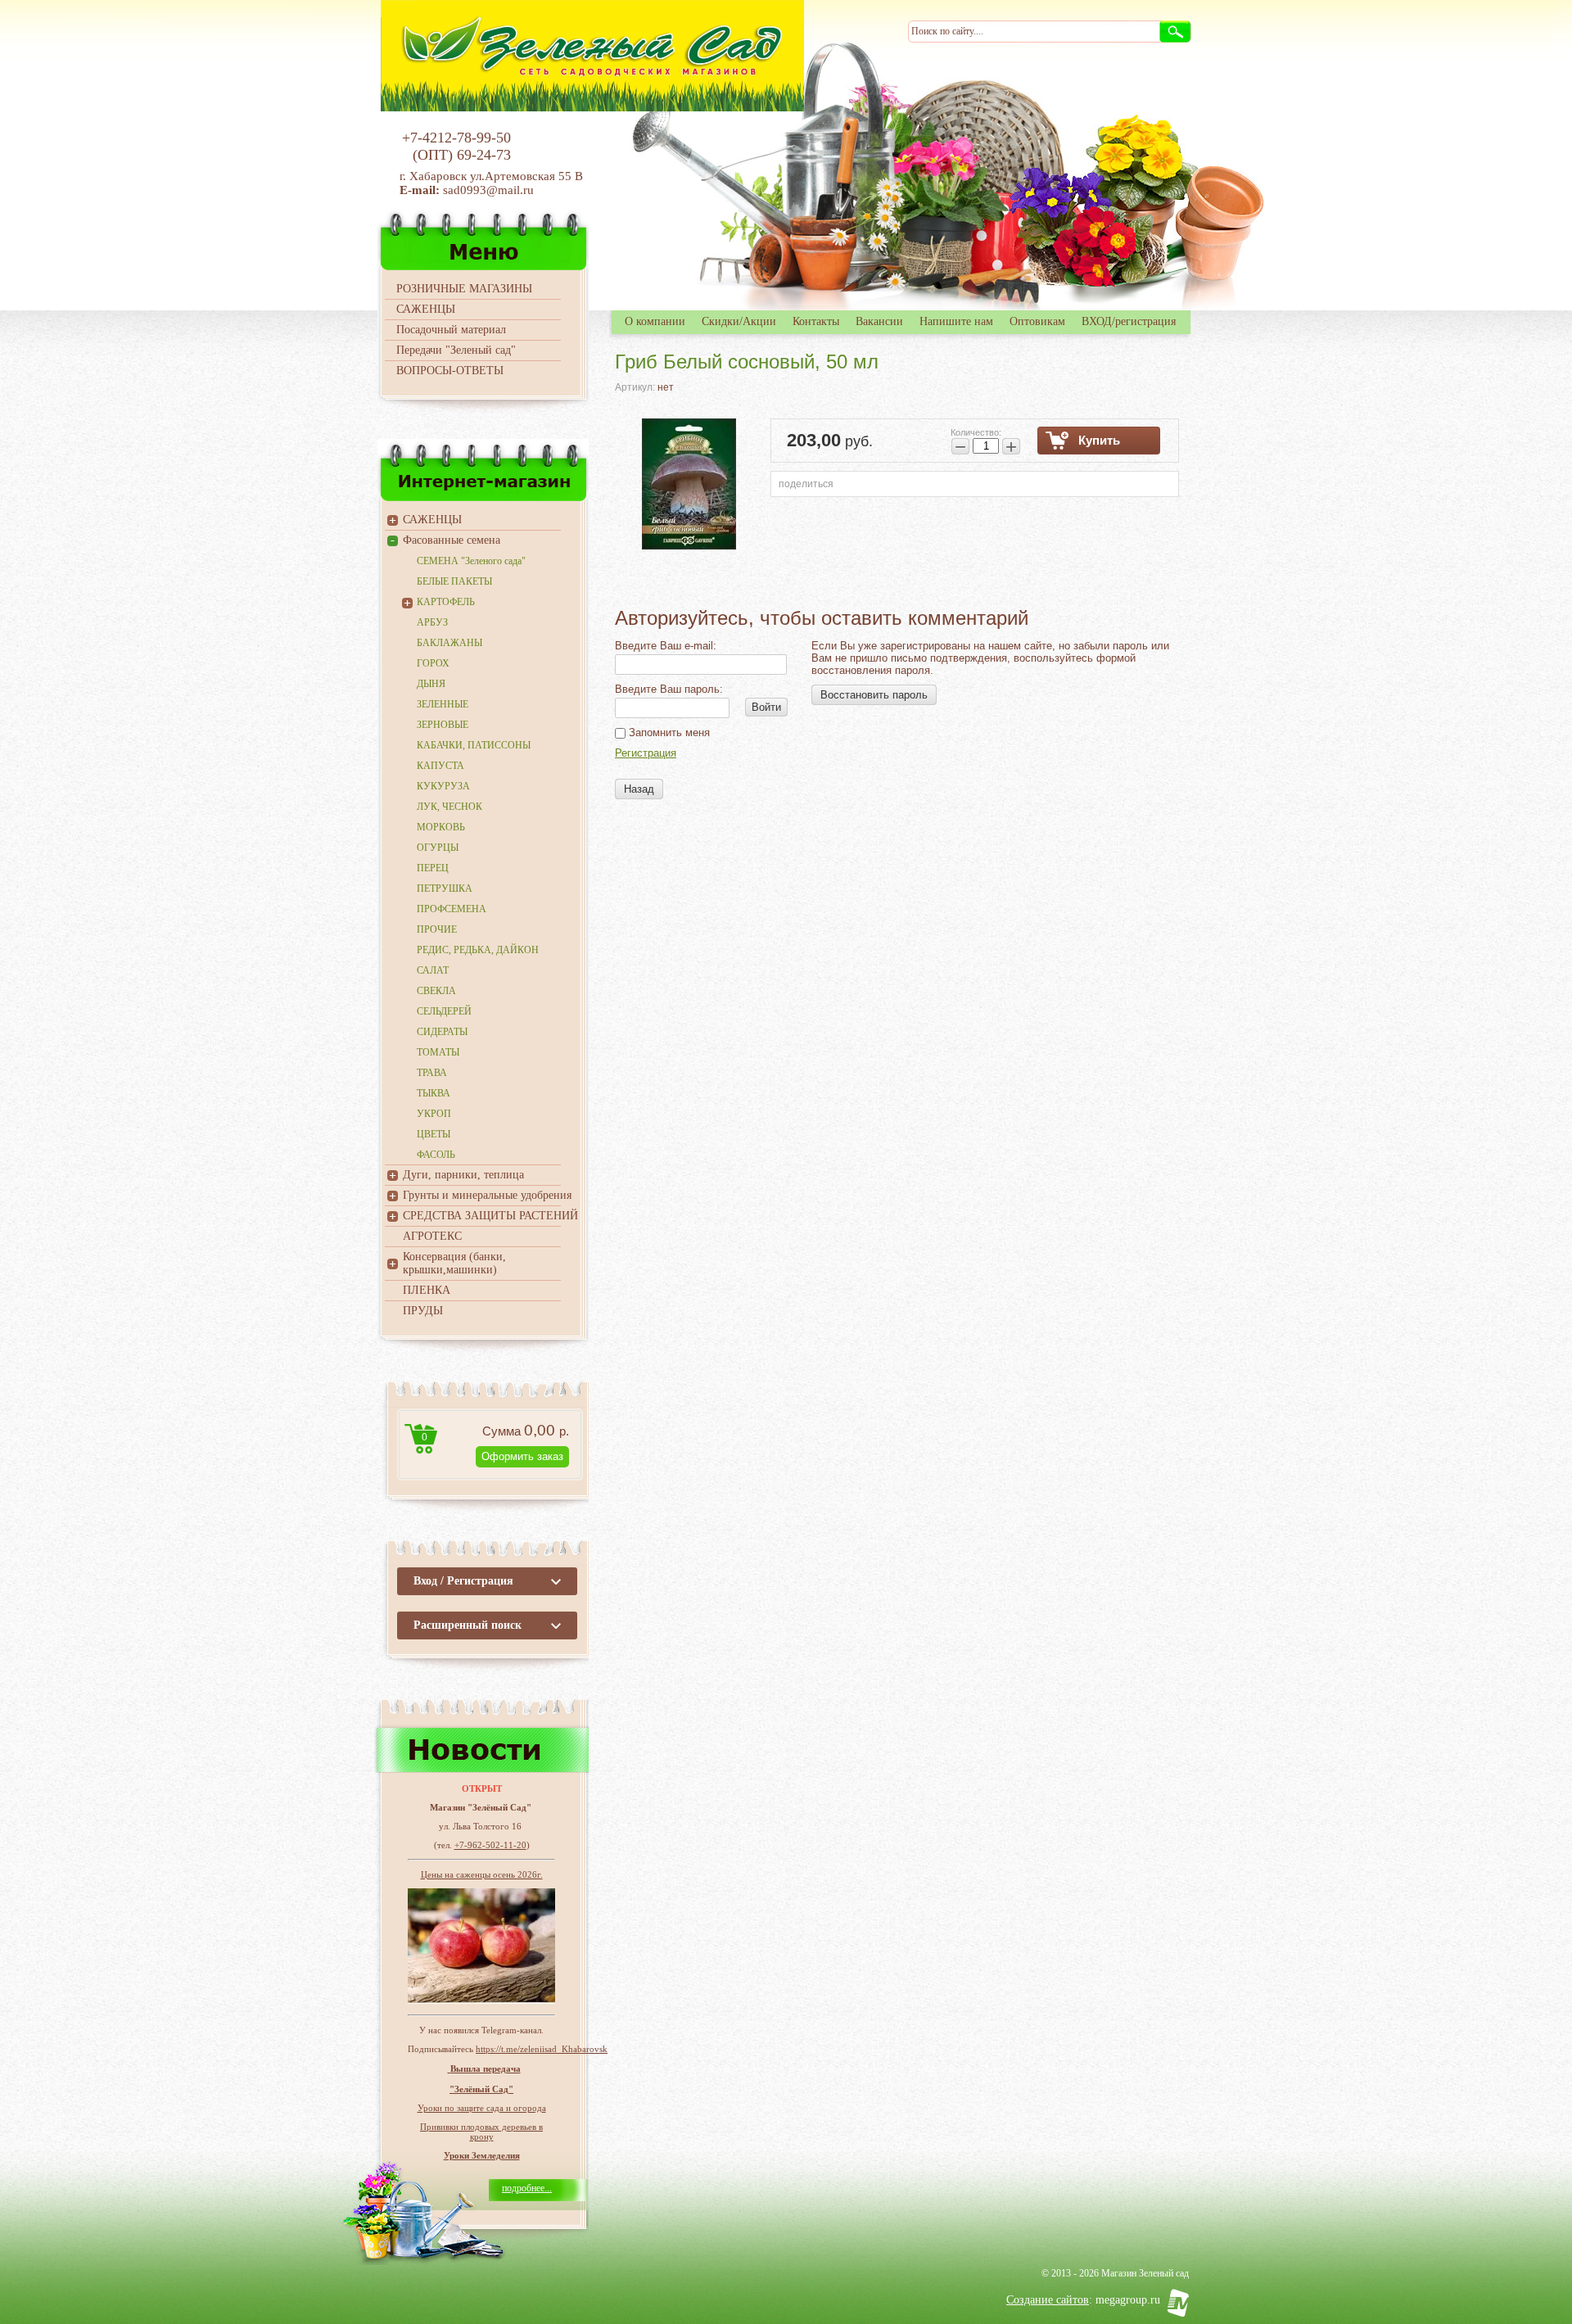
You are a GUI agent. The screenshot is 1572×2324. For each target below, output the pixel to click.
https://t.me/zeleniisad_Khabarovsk (542, 2049)
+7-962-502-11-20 (490, 1845)
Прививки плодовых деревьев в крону (481, 2132)
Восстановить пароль (874, 695)
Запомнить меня (668, 732)
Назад (639, 789)
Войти (766, 707)
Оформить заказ (522, 1456)
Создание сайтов (1048, 2300)
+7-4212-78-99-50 (456, 138)
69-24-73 (484, 155)
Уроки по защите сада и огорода (482, 2108)
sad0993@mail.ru (490, 190)
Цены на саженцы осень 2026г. (482, 1874)
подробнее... (527, 2188)
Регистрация (646, 753)
